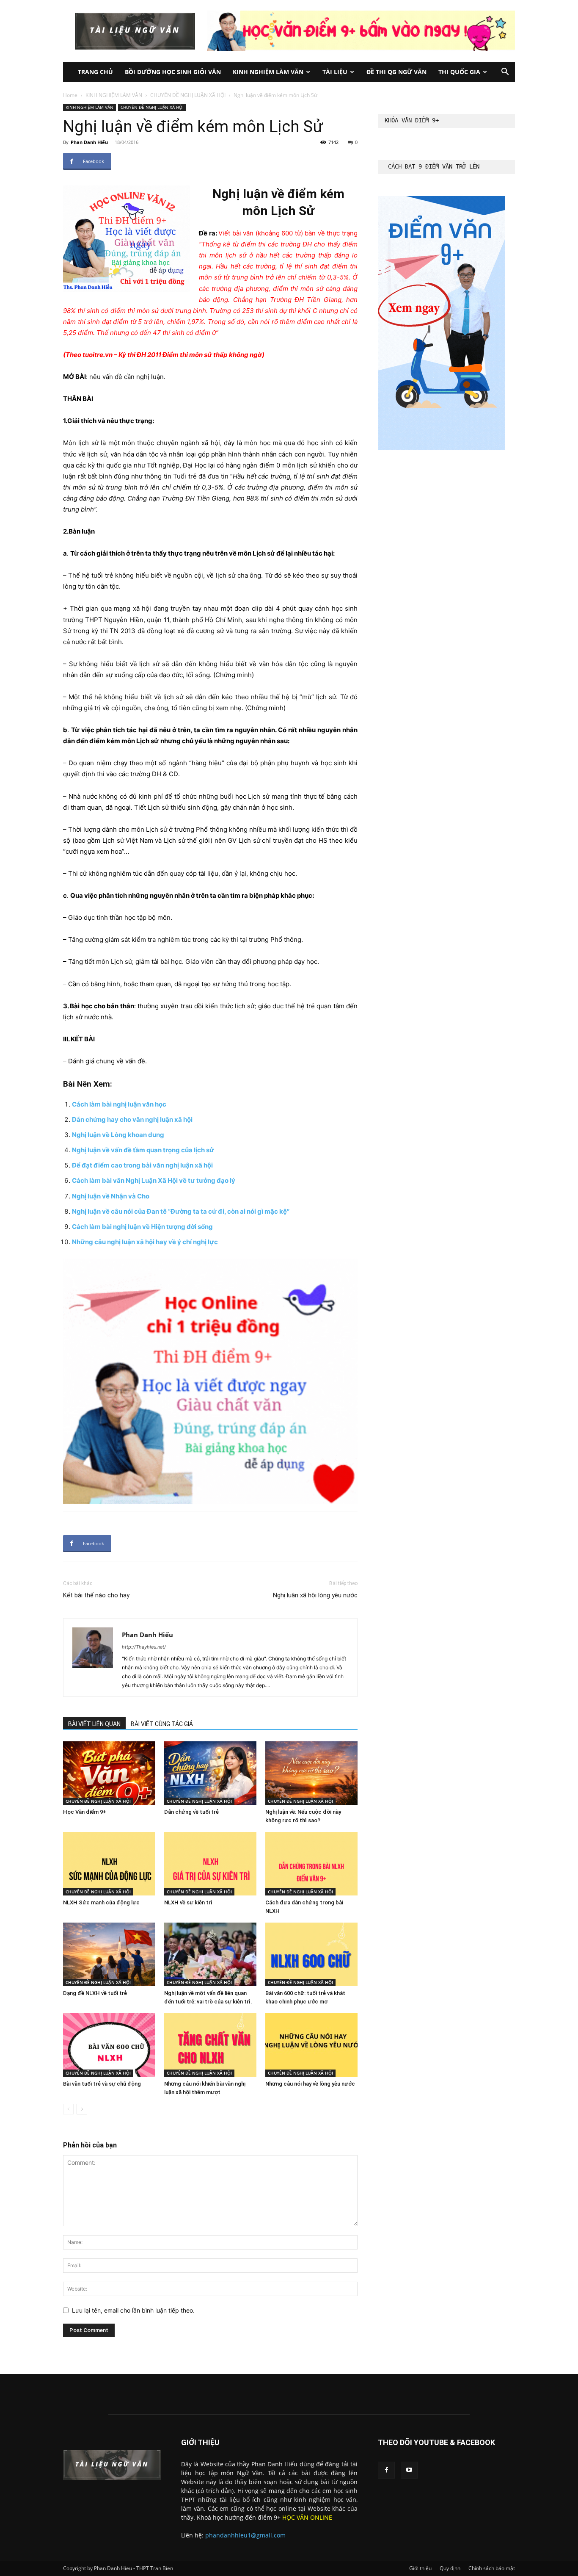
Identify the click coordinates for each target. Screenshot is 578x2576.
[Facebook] (386, 2470)
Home (70, 95)
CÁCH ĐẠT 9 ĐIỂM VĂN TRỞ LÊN (434, 166)
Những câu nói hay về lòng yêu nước (310, 2084)
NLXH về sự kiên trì (188, 1902)
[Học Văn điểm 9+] (109, 1773)
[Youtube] (409, 2470)
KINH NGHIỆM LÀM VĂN (268, 72)
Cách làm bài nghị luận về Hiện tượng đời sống (142, 1227)
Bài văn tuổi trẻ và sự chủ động (102, 2084)
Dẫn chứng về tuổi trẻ (191, 1812)
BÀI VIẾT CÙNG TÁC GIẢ (162, 1724)
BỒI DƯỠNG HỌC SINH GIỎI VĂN (173, 72)
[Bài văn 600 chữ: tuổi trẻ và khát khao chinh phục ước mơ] (311, 1954)
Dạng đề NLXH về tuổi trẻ (95, 1993)
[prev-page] (68, 2109)
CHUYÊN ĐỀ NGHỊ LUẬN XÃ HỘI (188, 95)
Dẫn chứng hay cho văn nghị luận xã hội (132, 1119)
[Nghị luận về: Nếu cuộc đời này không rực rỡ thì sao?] (311, 1773)
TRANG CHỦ (95, 72)
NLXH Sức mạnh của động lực (101, 1902)
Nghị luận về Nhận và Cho (111, 1196)
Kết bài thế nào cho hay (96, 1595)
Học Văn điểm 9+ (85, 1812)
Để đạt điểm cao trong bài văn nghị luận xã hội (142, 1165)
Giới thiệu (420, 2568)
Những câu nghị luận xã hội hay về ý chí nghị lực (145, 1242)
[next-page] (82, 2109)
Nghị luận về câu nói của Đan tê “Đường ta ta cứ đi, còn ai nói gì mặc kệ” (181, 1211)
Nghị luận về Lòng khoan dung (118, 1135)
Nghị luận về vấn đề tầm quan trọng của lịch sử (143, 1150)
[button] (505, 73)
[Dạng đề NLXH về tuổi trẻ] (109, 1954)
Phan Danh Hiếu (89, 142)
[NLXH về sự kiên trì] (210, 1864)
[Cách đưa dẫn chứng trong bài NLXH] (311, 1864)
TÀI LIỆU (335, 72)
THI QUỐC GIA (459, 72)
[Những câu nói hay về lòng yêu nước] (311, 2045)
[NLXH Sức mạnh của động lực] (109, 1864)
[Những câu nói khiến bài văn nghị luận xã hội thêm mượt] (210, 2045)
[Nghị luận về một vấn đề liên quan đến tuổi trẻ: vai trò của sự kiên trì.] (210, 1954)
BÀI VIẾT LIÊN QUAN (94, 1724)
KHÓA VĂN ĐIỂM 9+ (412, 120)
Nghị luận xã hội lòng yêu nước (315, 1595)
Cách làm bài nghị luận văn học (119, 1104)
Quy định (450, 2568)
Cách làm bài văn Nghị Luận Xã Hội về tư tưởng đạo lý (154, 1180)
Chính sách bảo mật (492, 2568)
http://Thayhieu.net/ (144, 1647)
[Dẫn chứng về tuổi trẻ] (210, 1773)
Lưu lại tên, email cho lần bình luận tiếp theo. (133, 2310)
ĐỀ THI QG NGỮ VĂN (396, 72)
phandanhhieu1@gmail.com (245, 2535)
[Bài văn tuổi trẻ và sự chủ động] (109, 2045)
